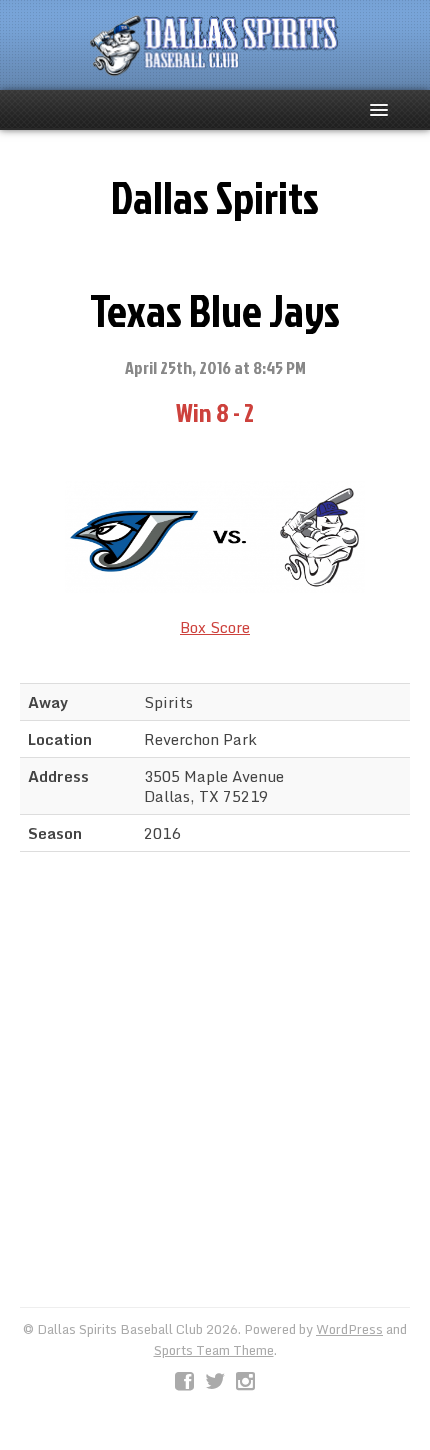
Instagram (245, 1382)
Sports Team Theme (214, 1350)
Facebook (184, 1382)
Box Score (215, 627)
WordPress (349, 1329)
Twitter (215, 1382)
